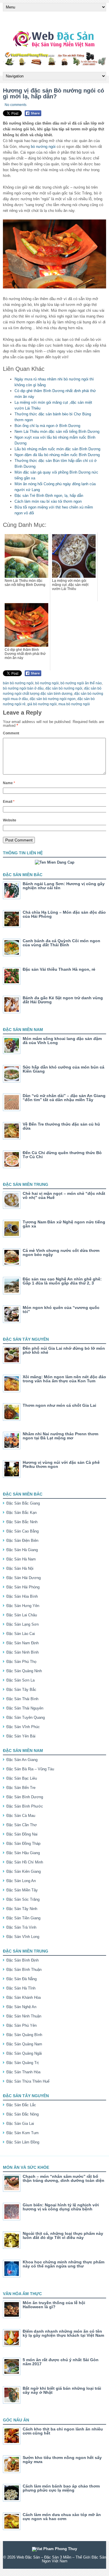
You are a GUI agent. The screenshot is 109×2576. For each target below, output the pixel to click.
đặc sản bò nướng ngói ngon (53, 699)
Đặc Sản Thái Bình (22, 1699)
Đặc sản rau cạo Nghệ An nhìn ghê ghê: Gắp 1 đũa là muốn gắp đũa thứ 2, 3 (62, 1281)
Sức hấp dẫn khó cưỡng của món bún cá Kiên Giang (64, 1069)
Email (9, 802)
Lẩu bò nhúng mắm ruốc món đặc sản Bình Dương (57, 449)
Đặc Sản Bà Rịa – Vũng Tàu (30, 1769)
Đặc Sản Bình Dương (25, 1797)
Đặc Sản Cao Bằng (23, 1531)
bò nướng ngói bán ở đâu (23, 688)
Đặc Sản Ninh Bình (23, 1652)
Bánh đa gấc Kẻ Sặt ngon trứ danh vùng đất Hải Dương (63, 1000)
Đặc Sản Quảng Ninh (24, 1671)
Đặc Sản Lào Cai (21, 1634)
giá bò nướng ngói (42, 704)
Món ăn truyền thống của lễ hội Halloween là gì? (54, 2305)
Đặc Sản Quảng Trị (23, 2063)
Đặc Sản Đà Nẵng (22, 1979)
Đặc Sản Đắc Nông (23, 2114)
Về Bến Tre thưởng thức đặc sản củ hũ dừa (61, 1126)
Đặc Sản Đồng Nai (22, 1834)
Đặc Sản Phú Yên (22, 2025)
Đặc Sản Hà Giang (22, 1550)
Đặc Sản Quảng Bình (24, 2035)
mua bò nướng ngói (74, 704)
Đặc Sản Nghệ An (21, 2007)
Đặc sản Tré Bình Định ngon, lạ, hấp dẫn (49, 496)
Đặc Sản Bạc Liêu (22, 1778)
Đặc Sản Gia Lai (20, 2124)
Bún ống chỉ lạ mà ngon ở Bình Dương (47, 426)
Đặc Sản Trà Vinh (21, 1927)
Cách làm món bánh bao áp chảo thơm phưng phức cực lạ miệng (61, 2488)
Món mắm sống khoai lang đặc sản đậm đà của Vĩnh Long (62, 1041)
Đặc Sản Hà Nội (20, 1568)
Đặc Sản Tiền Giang (23, 1918)
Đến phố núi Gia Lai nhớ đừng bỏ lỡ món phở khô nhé (64, 1350)
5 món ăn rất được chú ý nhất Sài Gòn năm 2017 (61, 2362)
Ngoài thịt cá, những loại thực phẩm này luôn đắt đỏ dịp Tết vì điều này (63, 2235)
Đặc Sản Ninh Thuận (24, 2016)
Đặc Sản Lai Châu (22, 1615)
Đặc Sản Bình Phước (25, 1806)
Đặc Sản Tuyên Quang (26, 1717)
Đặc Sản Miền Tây (22, 1890)
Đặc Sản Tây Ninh (22, 1909)
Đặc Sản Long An (21, 1881)
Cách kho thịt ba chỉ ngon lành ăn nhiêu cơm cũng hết (63, 2431)
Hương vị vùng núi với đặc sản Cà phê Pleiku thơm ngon (61, 1464)
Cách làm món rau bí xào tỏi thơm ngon (48, 501)
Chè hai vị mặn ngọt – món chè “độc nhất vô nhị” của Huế (64, 1195)
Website (10, 820)
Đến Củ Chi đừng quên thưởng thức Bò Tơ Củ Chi (62, 1155)
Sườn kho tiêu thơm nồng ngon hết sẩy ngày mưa (62, 2460)
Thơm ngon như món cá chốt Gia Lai (59, 1405)
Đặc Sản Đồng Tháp (23, 1844)
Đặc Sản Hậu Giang (23, 1853)
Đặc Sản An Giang (22, 1760)
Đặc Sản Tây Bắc (21, 1690)
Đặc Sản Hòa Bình (22, 1596)
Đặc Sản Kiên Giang (24, 1871)
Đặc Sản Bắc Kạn (22, 1513)
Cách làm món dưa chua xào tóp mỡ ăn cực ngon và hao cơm (62, 2517)
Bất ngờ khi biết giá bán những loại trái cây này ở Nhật (62, 2390)
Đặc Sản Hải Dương (24, 1578)
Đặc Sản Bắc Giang (23, 1503)
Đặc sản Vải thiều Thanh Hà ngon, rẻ (59, 969)
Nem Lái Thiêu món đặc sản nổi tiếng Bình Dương (57, 432)
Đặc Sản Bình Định (23, 1960)
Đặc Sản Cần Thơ (22, 1825)
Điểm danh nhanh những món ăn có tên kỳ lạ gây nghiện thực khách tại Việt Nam (63, 2333)
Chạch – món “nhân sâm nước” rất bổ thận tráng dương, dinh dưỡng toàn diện (64, 2178)
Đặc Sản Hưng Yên (23, 1606)
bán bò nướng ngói (18, 683)
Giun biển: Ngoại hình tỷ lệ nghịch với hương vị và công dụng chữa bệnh (61, 2207)
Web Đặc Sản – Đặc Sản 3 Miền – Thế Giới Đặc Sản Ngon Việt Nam (61, 2559)
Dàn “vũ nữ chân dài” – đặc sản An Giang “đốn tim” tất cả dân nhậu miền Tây (64, 1098)
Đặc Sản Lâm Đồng (23, 2142)
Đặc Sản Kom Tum (23, 2133)
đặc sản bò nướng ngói (64, 688)
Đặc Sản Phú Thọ (21, 1662)
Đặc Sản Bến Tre (21, 1788)
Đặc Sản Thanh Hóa (23, 2072)
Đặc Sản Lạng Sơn (23, 1624)
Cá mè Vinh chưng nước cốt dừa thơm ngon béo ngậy (61, 1252)
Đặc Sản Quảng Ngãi (24, 2053)
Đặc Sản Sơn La (20, 1680)
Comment (11, 733)
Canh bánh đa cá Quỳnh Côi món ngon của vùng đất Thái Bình (61, 943)
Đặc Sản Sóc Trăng (23, 1899)
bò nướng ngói (43, 147)
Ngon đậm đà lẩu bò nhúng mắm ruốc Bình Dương (57, 455)
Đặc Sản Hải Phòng (23, 1587)
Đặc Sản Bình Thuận (24, 1970)
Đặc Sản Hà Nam (21, 1559)
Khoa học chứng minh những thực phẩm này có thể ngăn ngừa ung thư (64, 2264)
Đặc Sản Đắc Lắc (21, 2105)
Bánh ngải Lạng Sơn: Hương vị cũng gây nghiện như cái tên (64, 886)
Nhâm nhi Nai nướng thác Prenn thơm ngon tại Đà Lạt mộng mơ (60, 1436)
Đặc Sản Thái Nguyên (25, 1708)
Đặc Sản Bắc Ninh (22, 1522)
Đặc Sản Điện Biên (22, 1541)
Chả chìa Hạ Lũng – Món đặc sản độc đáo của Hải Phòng (64, 914)
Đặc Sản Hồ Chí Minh (25, 1862)
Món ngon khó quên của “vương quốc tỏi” (61, 1310)
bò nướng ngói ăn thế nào (81, 683)
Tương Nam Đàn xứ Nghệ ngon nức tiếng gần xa (64, 1224)
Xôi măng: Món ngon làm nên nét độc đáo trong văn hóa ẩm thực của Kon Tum (64, 1379)
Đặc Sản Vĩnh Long (23, 1937)
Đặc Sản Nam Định (23, 1643)
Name (9, 783)
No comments (16, 105)
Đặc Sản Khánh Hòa (24, 1997)
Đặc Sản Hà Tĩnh (21, 1988)
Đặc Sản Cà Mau (21, 1816)
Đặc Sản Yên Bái (21, 1736)
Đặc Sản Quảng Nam (24, 2044)
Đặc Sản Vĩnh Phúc (23, 1727)
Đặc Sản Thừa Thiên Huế (28, 2081)
